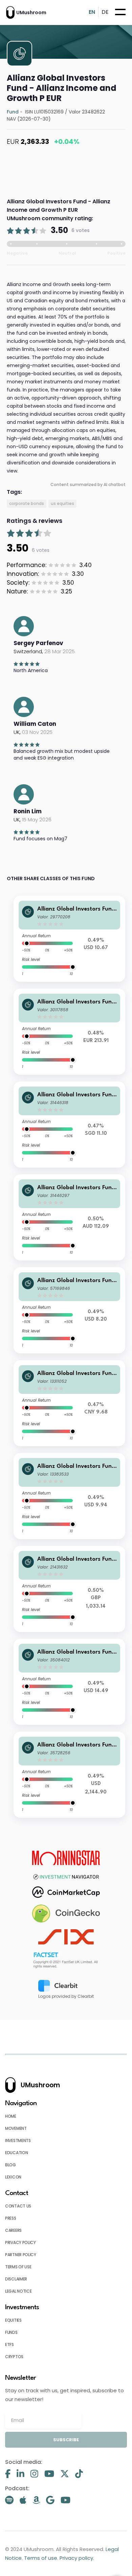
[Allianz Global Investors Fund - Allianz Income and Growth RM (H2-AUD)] (70, 1217)
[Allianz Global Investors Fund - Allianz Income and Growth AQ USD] (70, 1682)
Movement (16, 2128)
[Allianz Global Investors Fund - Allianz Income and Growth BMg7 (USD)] (70, 1310)
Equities (13, 2320)
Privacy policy (20, 2242)
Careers (13, 2230)
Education (16, 2153)
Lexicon (13, 2177)
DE (105, 12)
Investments (18, 2140)
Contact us (18, 2206)
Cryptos (14, 2357)
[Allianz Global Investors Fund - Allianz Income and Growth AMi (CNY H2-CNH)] (70, 1403)
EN (92, 12)
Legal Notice (18, 2291)
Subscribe (66, 2440)
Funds (11, 2332)
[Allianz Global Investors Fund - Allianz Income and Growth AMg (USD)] (70, 1496)
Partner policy (21, 2255)
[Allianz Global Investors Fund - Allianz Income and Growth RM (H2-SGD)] (70, 1125)
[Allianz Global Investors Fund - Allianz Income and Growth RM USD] (70, 939)
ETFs (9, 2344)
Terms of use (18, 2267)
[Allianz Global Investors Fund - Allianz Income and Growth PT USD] (70, 1775)
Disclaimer (16, 2279)
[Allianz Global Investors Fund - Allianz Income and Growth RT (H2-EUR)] (70, 1032)
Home (11, 2116)
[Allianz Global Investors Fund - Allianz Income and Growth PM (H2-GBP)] (70, 1589)
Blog (10, 2165)
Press (11, 2218)
